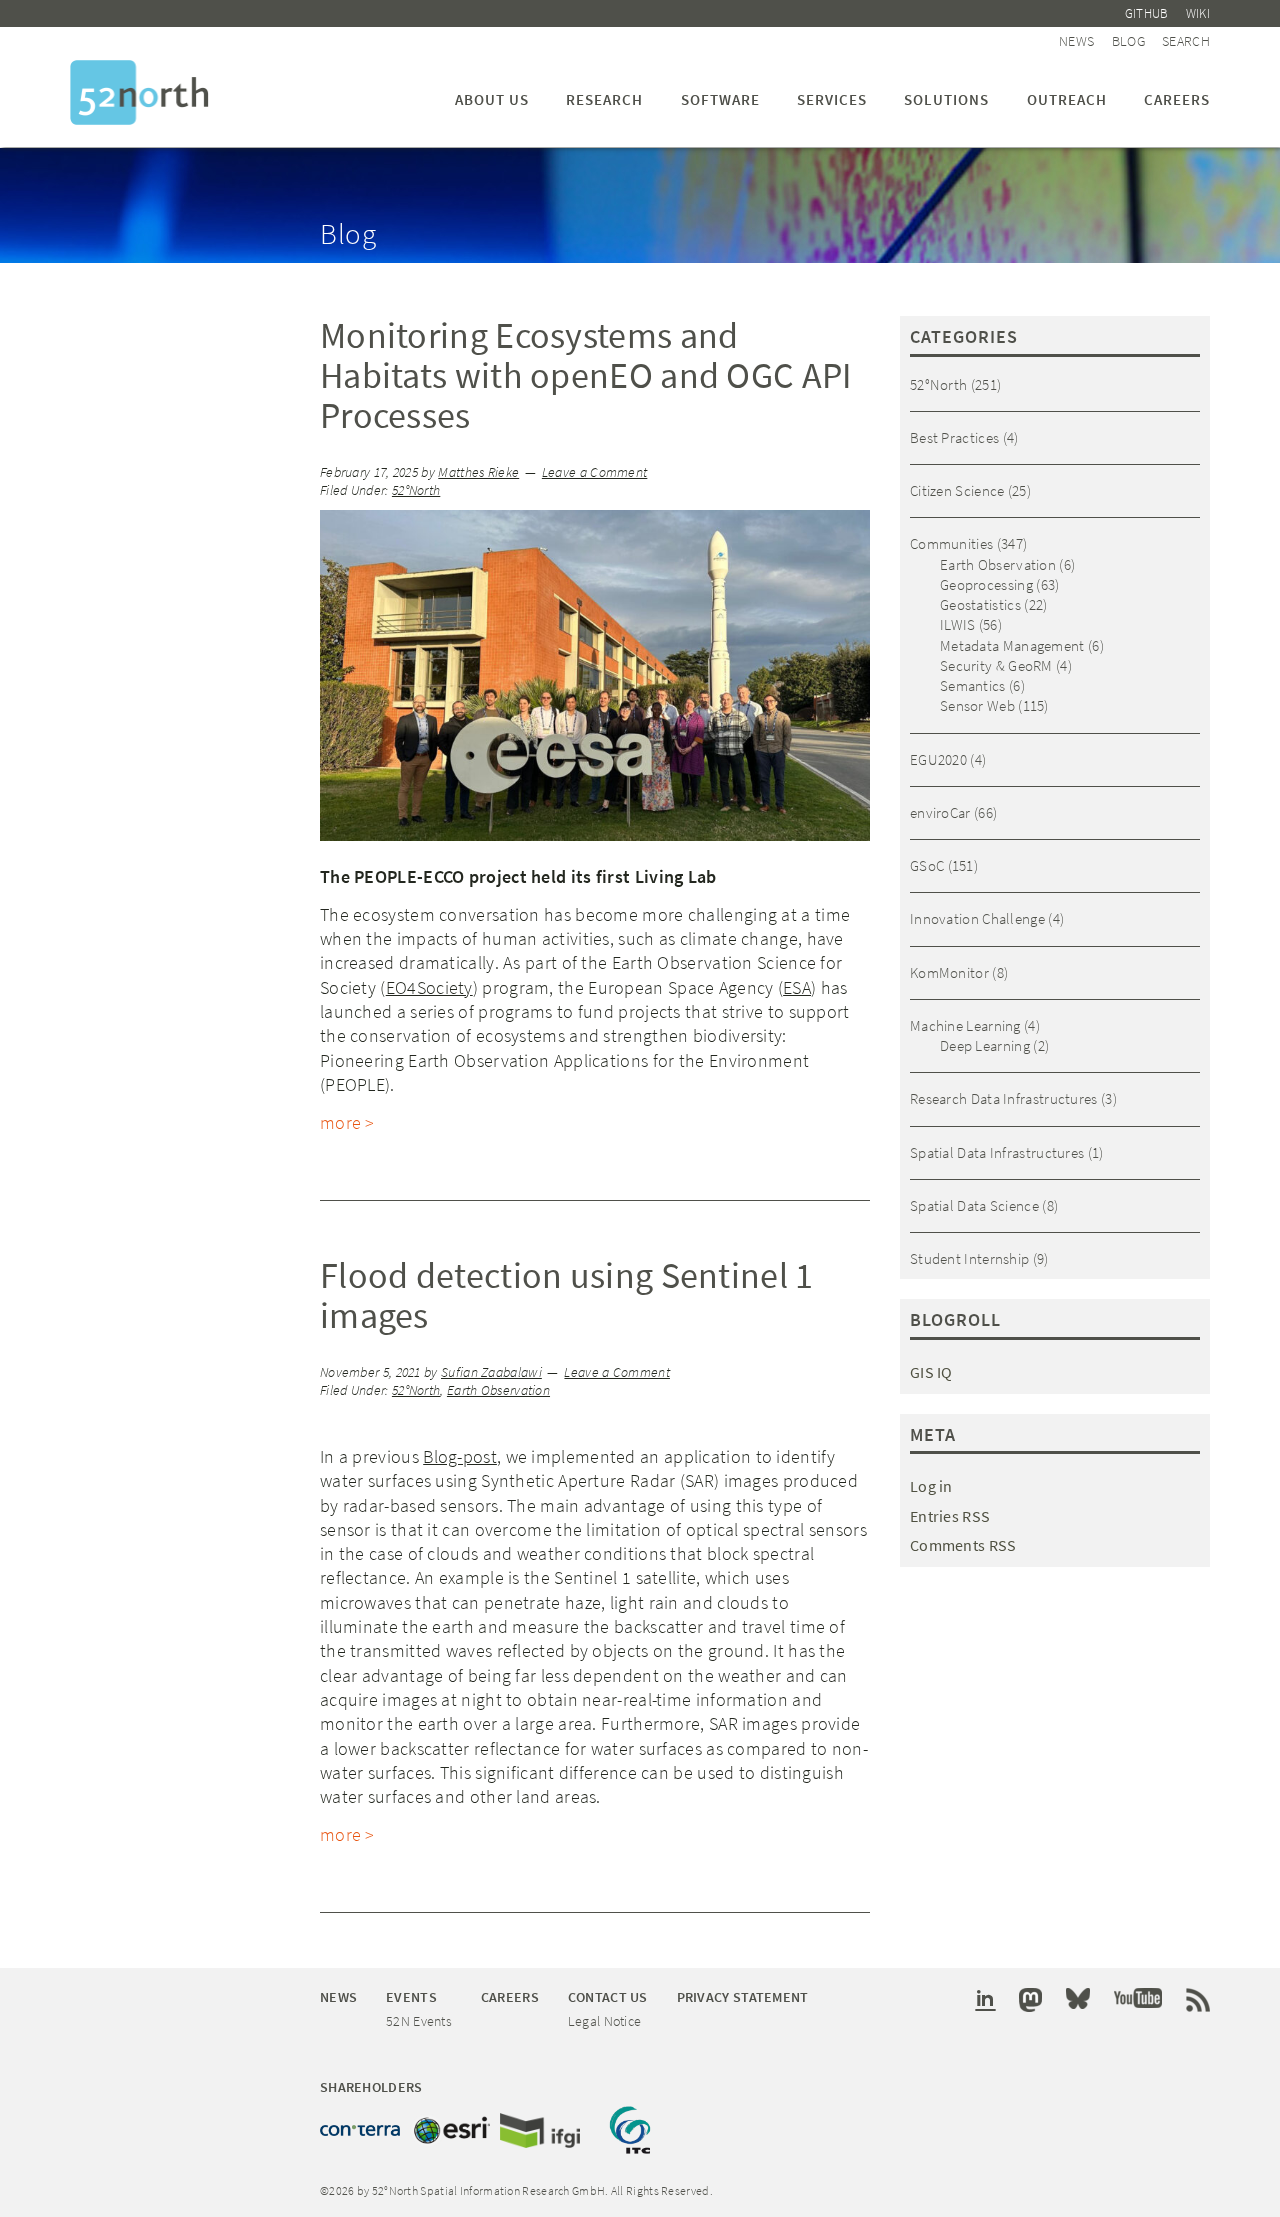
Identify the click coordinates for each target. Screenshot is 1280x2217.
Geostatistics (980, 604)
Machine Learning (965, 1025)
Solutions (946, 99)
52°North (416, 490)
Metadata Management (1012, 645)
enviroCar (940, 812)
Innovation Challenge (977, 918)
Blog (1128, 41)
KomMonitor (949, 972)
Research (604, 99)
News (1076, 41)
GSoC (927, 865)
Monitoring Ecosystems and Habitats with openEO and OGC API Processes (586, 375)
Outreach (1067, 99)
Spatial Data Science (974, 1205)
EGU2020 (938, 759)
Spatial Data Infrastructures (997, 1152)
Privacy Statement (743, 1997)
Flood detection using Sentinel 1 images (567, 1295)
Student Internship (969, 1258)
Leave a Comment (595, 472)
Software (720, 99)
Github (1147, 13)
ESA (797, 987)
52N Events (419, 2021)
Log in (931, 1486)
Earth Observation (498, 1390)
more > (347, 1122)
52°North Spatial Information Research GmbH (139, 92)
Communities (951, 543)
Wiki (1198, 13)
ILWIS (958, 624)
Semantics (973, 685)
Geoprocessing (986, 584)
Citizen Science (957, 490)
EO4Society (429, 987)
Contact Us (608, 1997)
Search (1186, 41)
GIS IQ (931, 1372)
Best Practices (954, 437)
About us (492, 99)
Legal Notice (605, 2021)
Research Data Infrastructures (1004, 1098)
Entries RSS (950, 1516)
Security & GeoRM (996, 665)
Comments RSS (963, 1545)
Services (832, 99)
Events (411, 1997)
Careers (1177, 99)
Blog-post (460, 1456)
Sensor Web (977, 705)
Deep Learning (985, 1045)
